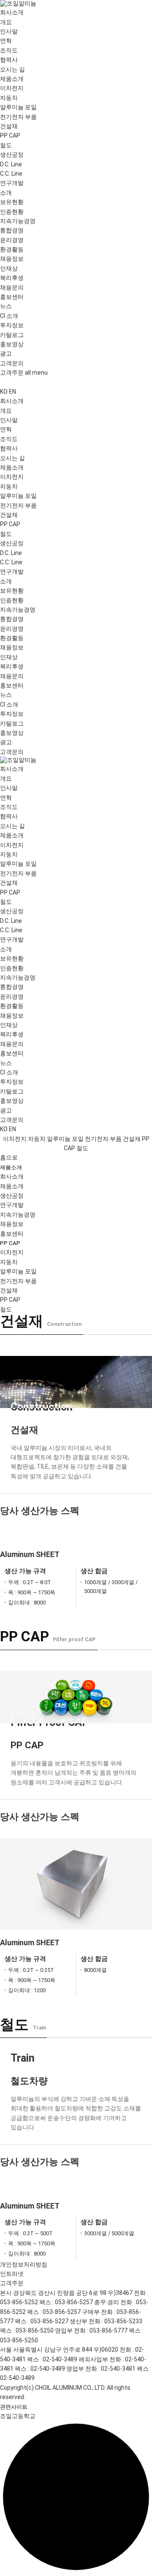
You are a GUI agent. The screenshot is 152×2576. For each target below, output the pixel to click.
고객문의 (12, 363)
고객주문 (12, 373)
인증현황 (12, 212)
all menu (36, 373)
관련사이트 (14, 2407)
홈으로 (9, 1157)
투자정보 (12, 325)
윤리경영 (12, 240)
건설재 (9, 126)
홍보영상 (12, 344)
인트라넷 (12, 2274)
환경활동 (12, 249)
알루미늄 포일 (18, 107)
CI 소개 (9, 316)
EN (12, 392)
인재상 (9, 268)
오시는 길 (12, 69)
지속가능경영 (18, 1215)
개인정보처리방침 (24, 2264)
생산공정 (12, 1196)
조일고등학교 (18, 2416)
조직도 (9, 50)
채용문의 (12, 287)
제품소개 (11, 1167)
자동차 (9, 98)
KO (4, 392)
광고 (6, 353)
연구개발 (12, 1205)
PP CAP (10, 135)
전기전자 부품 (18, 117)
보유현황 (12, 202)
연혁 (6, 41)
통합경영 (12, 230)
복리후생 (12, 278)
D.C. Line (11, 164)
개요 (6, 22)
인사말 (9, 31)
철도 (6, 145)
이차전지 (12, 88)
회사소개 (12, 1176)
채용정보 (12, 1224)
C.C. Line (11, 174)
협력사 (9, 60)
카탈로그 (12, 335)
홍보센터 (12, 1234)
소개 (6, 193)
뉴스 (6, 306)
